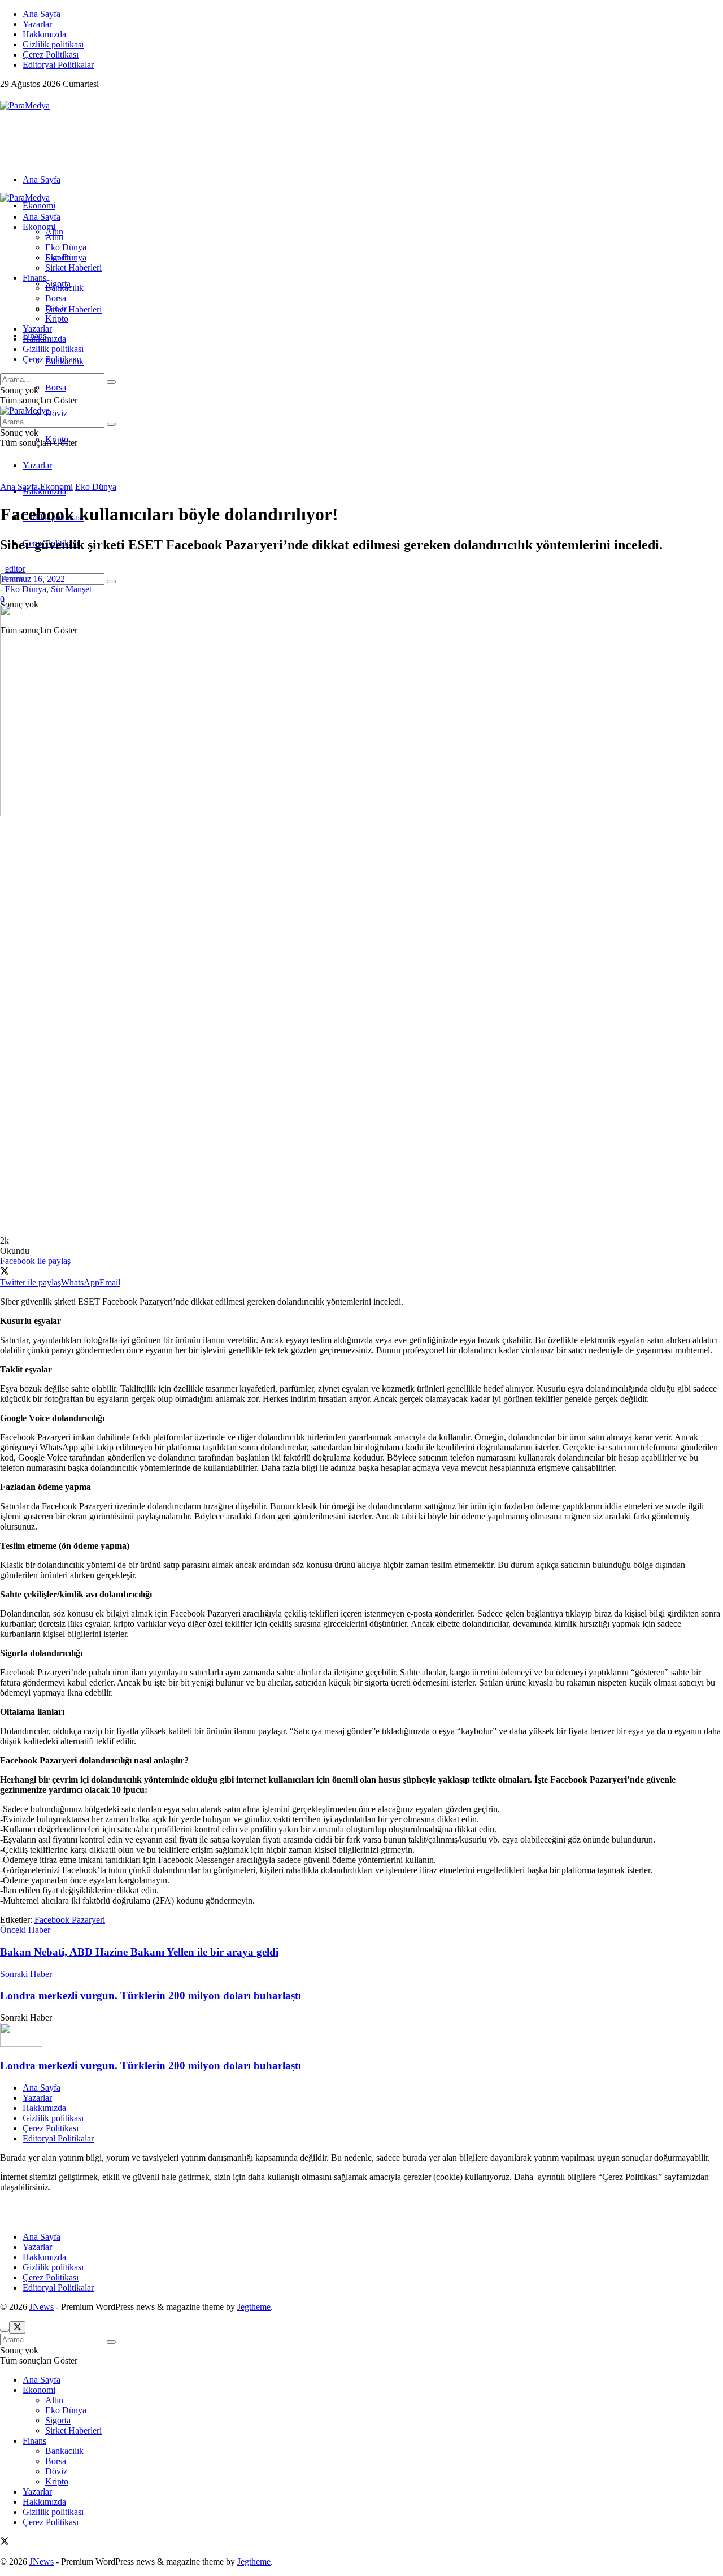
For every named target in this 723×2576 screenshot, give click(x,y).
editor (15, 569)
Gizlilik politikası (53, 44)
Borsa (56, 387)
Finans (34, 278)
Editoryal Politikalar (58, 65)
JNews (42, 2307)
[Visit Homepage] (25, 105)
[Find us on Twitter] (5, 95)
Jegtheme (254, 2307)
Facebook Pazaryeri (70, 1920)
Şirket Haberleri (73, 309)
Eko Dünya (66, 247)
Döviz (56, 413)
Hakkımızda (44, 34)
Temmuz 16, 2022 (32, 579)
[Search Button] (111, 581)
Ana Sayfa (42, 14)
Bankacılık (64, 288)
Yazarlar (37, 24)
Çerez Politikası (51, 55)
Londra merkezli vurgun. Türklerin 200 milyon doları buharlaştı (151, 2065)
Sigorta (58, 257)
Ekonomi (39, 205)
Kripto (57, 318)
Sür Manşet (71, 589)
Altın (54, 237)
